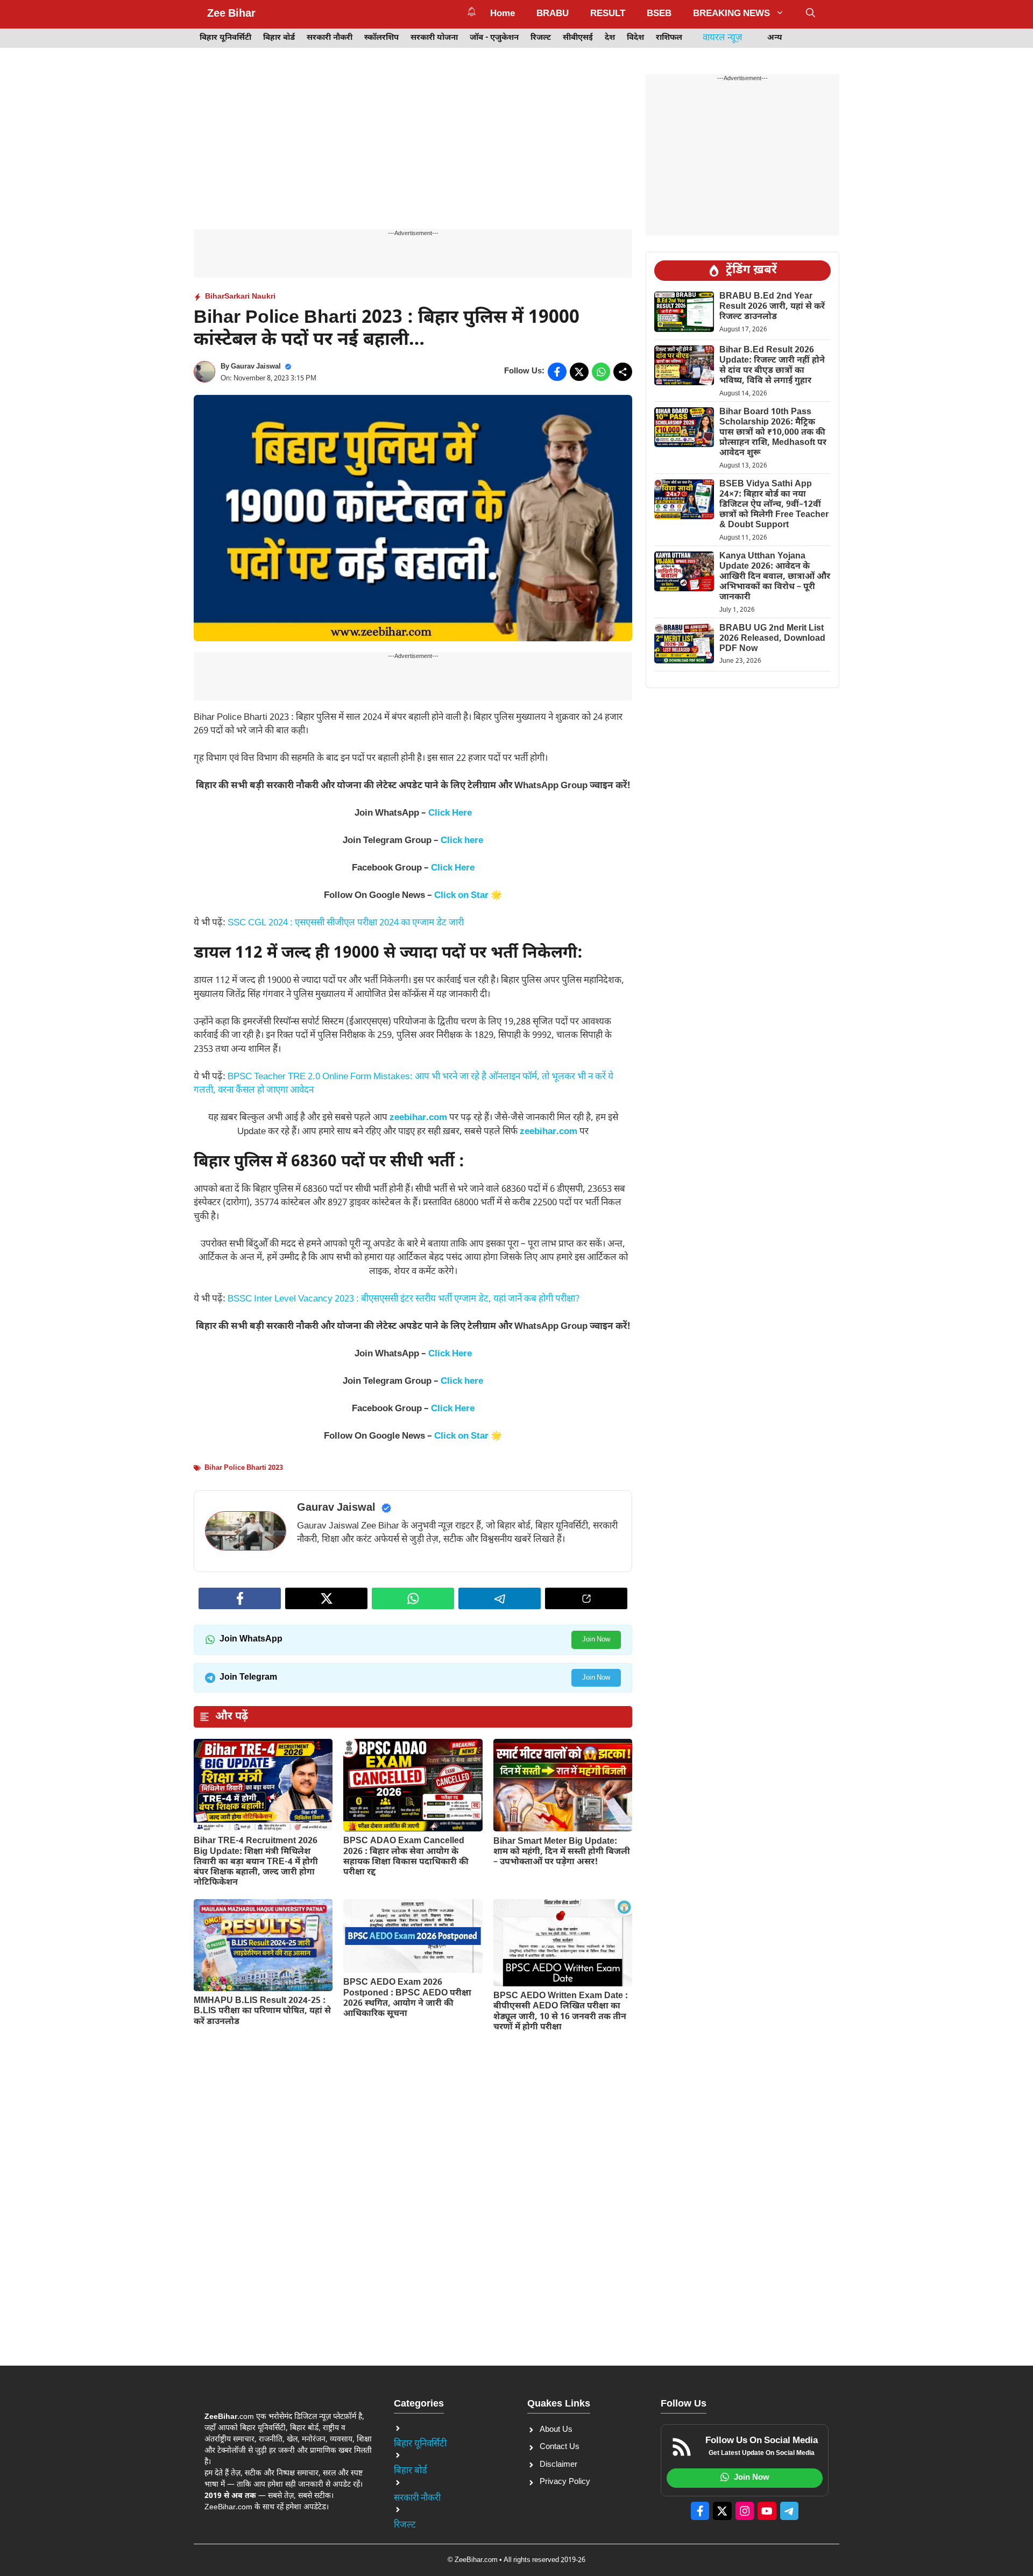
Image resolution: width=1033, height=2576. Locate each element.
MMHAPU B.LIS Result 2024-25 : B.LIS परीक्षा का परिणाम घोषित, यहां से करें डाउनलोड (262, 2011)
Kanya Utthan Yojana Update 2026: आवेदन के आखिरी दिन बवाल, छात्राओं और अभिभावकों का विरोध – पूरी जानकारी (775, 577)
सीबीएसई (578, 38)
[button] (811, 14)
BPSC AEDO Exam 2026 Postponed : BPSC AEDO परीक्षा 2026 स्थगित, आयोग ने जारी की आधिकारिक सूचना (407, 1998)
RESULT (608, 14)
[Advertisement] (413, 150)
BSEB (659, 14)
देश (610, 38)
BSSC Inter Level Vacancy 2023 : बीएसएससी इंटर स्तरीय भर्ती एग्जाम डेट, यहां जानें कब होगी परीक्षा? (404, 1299)
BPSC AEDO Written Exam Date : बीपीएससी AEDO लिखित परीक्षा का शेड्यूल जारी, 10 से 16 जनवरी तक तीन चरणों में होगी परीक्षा (561, 2012)
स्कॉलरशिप (381, 38)
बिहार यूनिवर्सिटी (225, 38)
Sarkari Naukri (250, 297)
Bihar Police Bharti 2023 (244, 1468)
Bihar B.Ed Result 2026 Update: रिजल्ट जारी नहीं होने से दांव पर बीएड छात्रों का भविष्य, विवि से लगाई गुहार (772, 366)
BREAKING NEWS (731, 14)
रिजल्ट (541, 38)
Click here (462, 841)
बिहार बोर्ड (279, 38)
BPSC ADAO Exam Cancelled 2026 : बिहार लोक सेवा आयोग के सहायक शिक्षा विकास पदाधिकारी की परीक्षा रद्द (406, 1857)
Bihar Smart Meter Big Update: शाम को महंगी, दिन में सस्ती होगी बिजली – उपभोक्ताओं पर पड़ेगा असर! (562, 1852)
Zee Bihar (231, 14)
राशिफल (669, 38)
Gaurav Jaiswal (256, 367)
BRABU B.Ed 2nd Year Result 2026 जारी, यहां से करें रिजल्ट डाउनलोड (772, 307)
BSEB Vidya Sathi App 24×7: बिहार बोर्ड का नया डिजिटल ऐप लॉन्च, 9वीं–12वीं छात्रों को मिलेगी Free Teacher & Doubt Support (774, 505)
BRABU (553, 14)
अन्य (775, 38)
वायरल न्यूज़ (723, 38)
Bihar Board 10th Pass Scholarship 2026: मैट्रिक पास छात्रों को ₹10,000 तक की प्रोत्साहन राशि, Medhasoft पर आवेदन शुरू (773, 433)
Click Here (450, 813)
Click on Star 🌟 (468, 896)
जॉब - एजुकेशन (494, 38)
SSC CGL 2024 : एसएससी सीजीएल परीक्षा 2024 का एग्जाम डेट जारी (346, 923)
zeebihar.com (418, 1118)
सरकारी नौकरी (330, 38)
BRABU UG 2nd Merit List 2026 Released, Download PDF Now (772, 639)
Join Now (596, 1640)
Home (503, 14)
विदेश (635, 38)
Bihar (215, 297)
